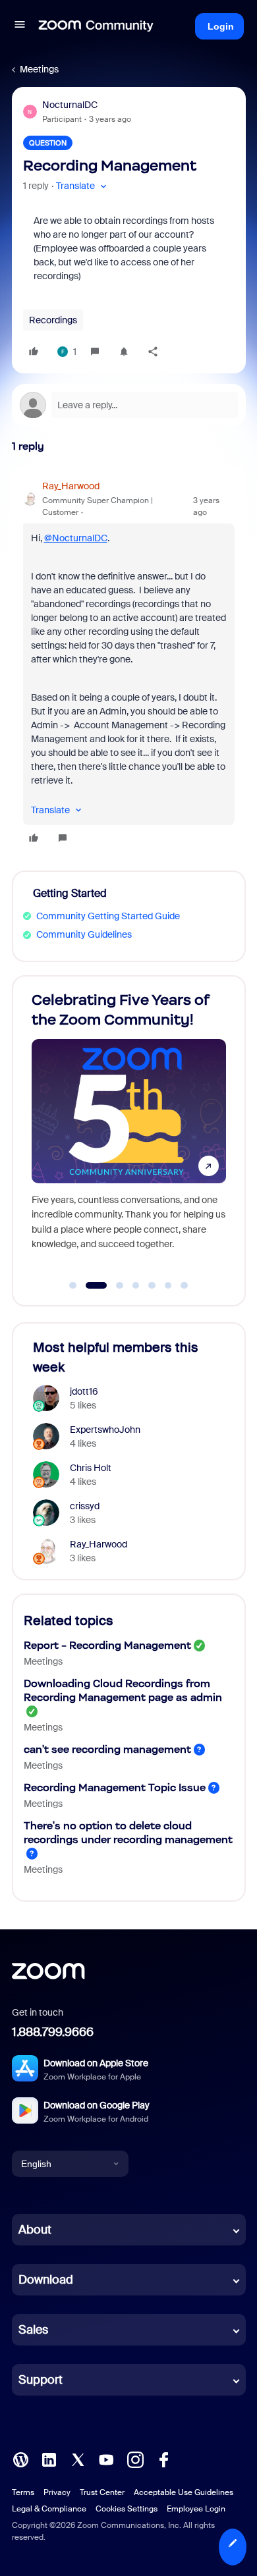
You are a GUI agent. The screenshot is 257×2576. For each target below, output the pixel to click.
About (35, 2230)
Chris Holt (91, 1468)
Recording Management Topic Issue (115, 1787)
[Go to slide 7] (185, 1285)
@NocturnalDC (76, 538)
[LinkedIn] (49, 2459)
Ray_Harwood (71, 486)
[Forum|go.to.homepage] (96, 26)
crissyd (85, 1506)
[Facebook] (163, 2459)
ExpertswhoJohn (105, 1430)
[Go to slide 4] (136, 1285)
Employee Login (196, 2509)
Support (41, 2380)
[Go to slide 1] (73, 1285)
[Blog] (20, 2459)
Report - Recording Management (107, 1645)
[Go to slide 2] (89, 1285)
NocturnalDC (70, 105)
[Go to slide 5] (152, 1285)
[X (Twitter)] (78, 2459)
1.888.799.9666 (53, 2032)
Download (46, 2280)
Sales (33, 2330)
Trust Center (102, 2492)
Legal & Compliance (49, 2509)
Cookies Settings (127, 2509)
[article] (129, 664)
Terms (23, 2492)
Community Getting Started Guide (108, 916)
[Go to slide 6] (168, 1285)
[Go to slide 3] (113, 1285)
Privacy (57, 2492)
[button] (20, 26)
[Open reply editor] (129, 405)
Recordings (53, 320)
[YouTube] (106, 2459)
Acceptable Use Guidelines (184, 2492)
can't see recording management (107, 1749)
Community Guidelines (84, 934)
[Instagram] (135, 2459)
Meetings (39, 69)
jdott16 (84, 1391)
